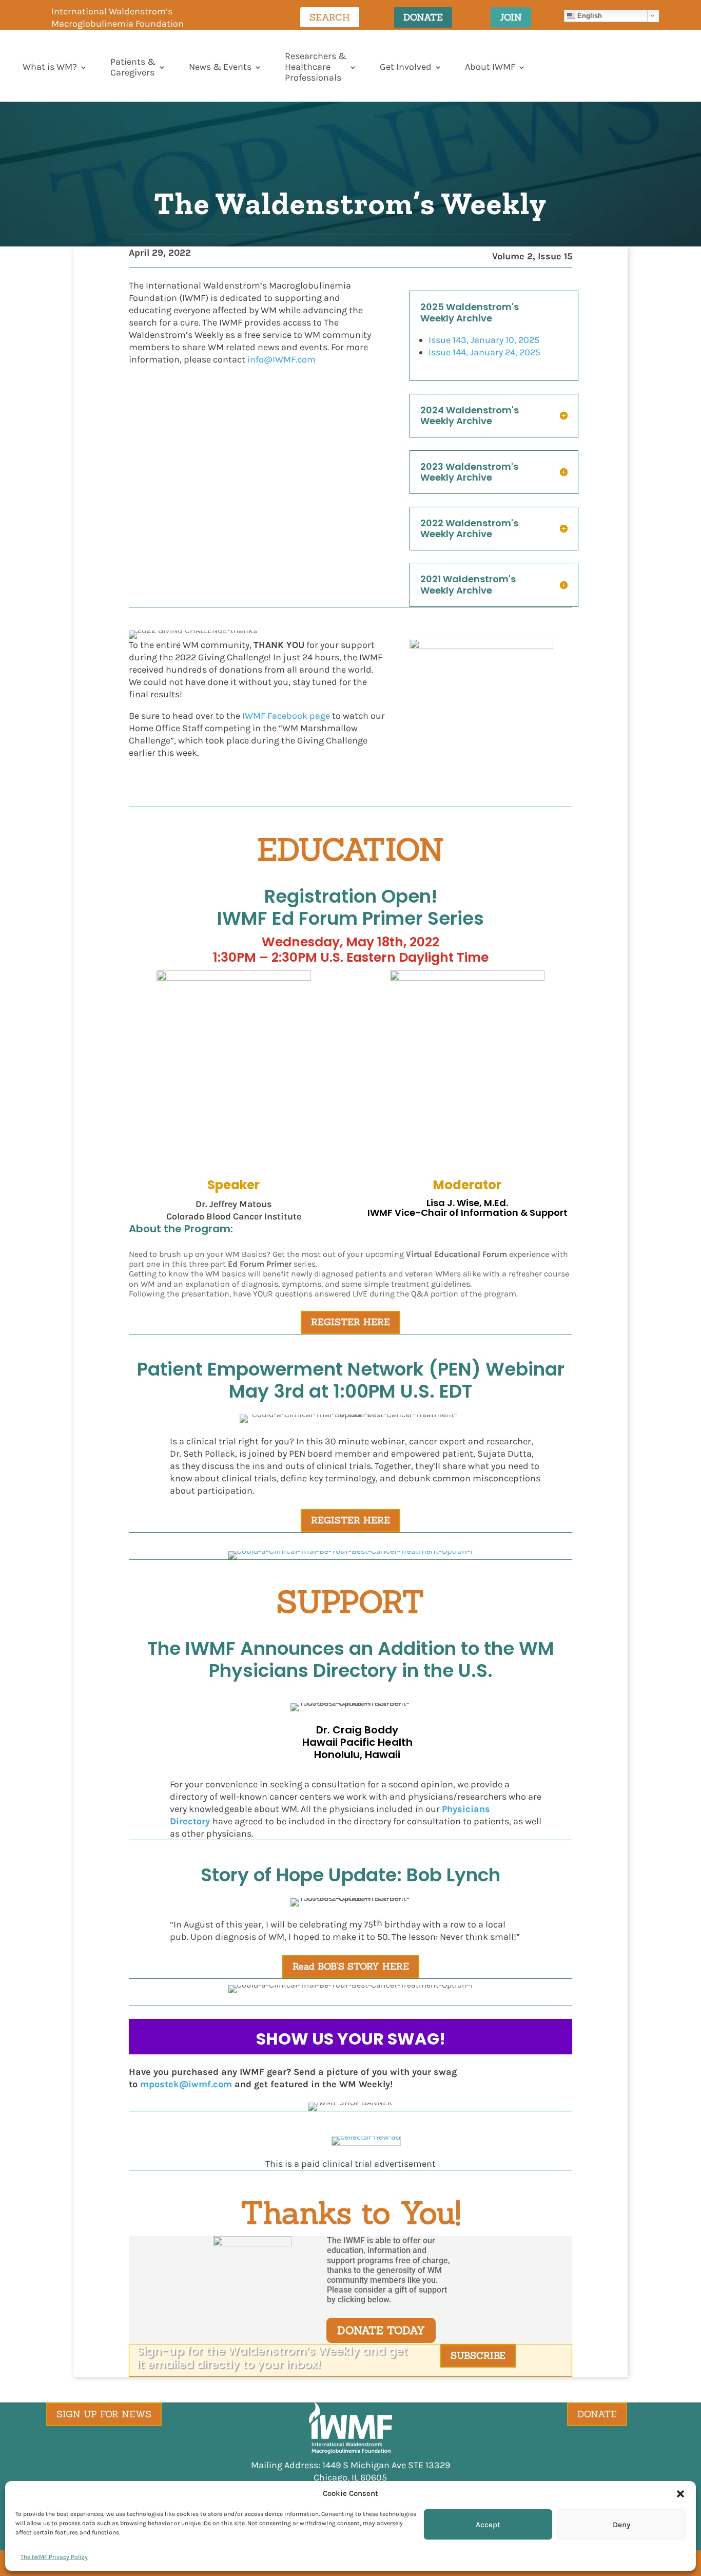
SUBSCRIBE (478, 2355)
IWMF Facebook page (286, 716)
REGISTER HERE (350, 1322)
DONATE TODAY (381, 2330)
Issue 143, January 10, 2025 (484, 340)
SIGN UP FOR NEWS (104, 2414)
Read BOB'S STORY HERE (351, 1966)
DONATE (423, 17)
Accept (488, 2525)
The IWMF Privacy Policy (54, 2557)
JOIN (511, 17)
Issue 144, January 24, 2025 (484, 352)
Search (330, 17)
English (589, 15)
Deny (621, 2525)
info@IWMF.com (281, 359)
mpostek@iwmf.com (186, 2084)
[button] (680, 2494)
